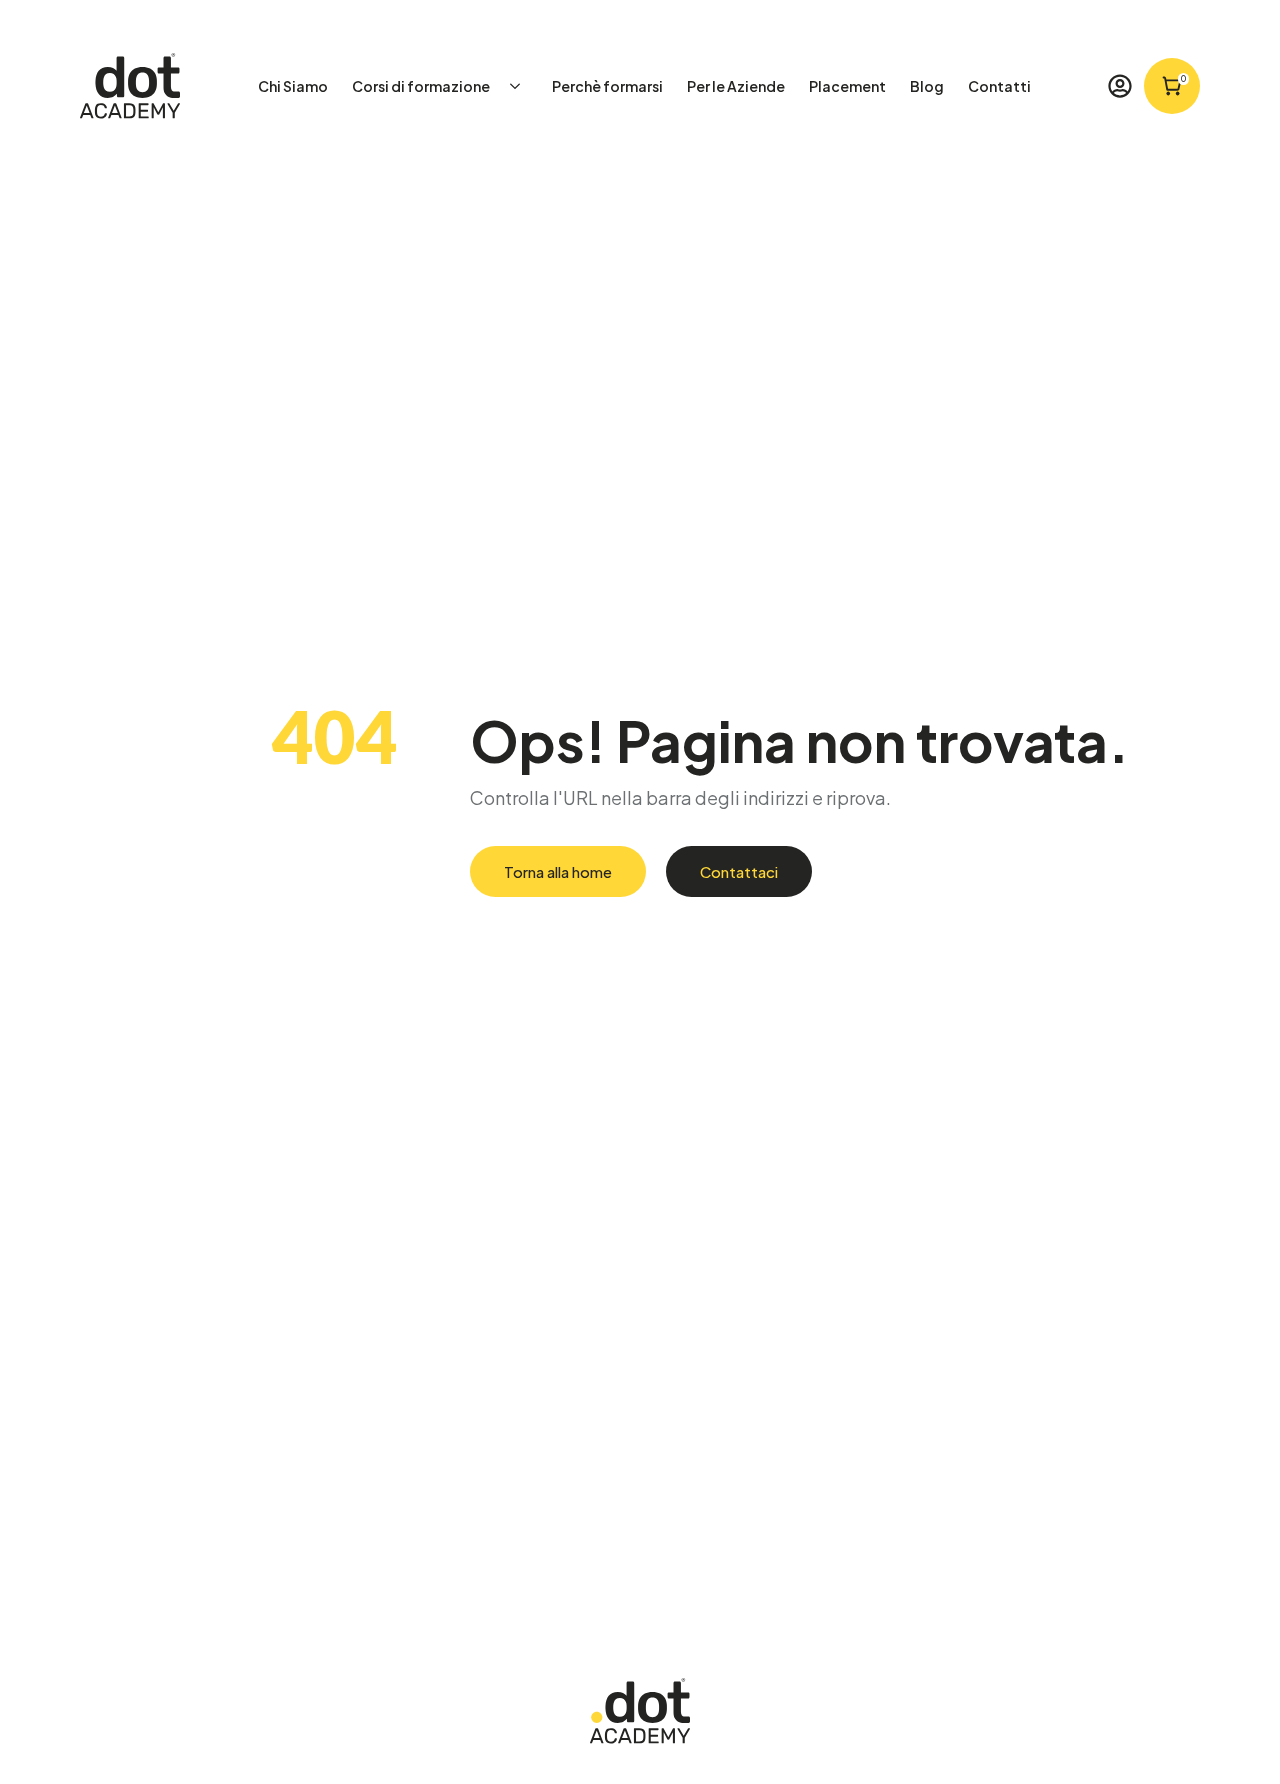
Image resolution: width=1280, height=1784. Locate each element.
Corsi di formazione (421, 86)
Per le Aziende (736, 86)
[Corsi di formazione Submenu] (521, 86)
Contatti (999, 86)
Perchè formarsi (607, 86)
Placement (847, 86)
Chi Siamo (293, 86)
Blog (927, 86)
